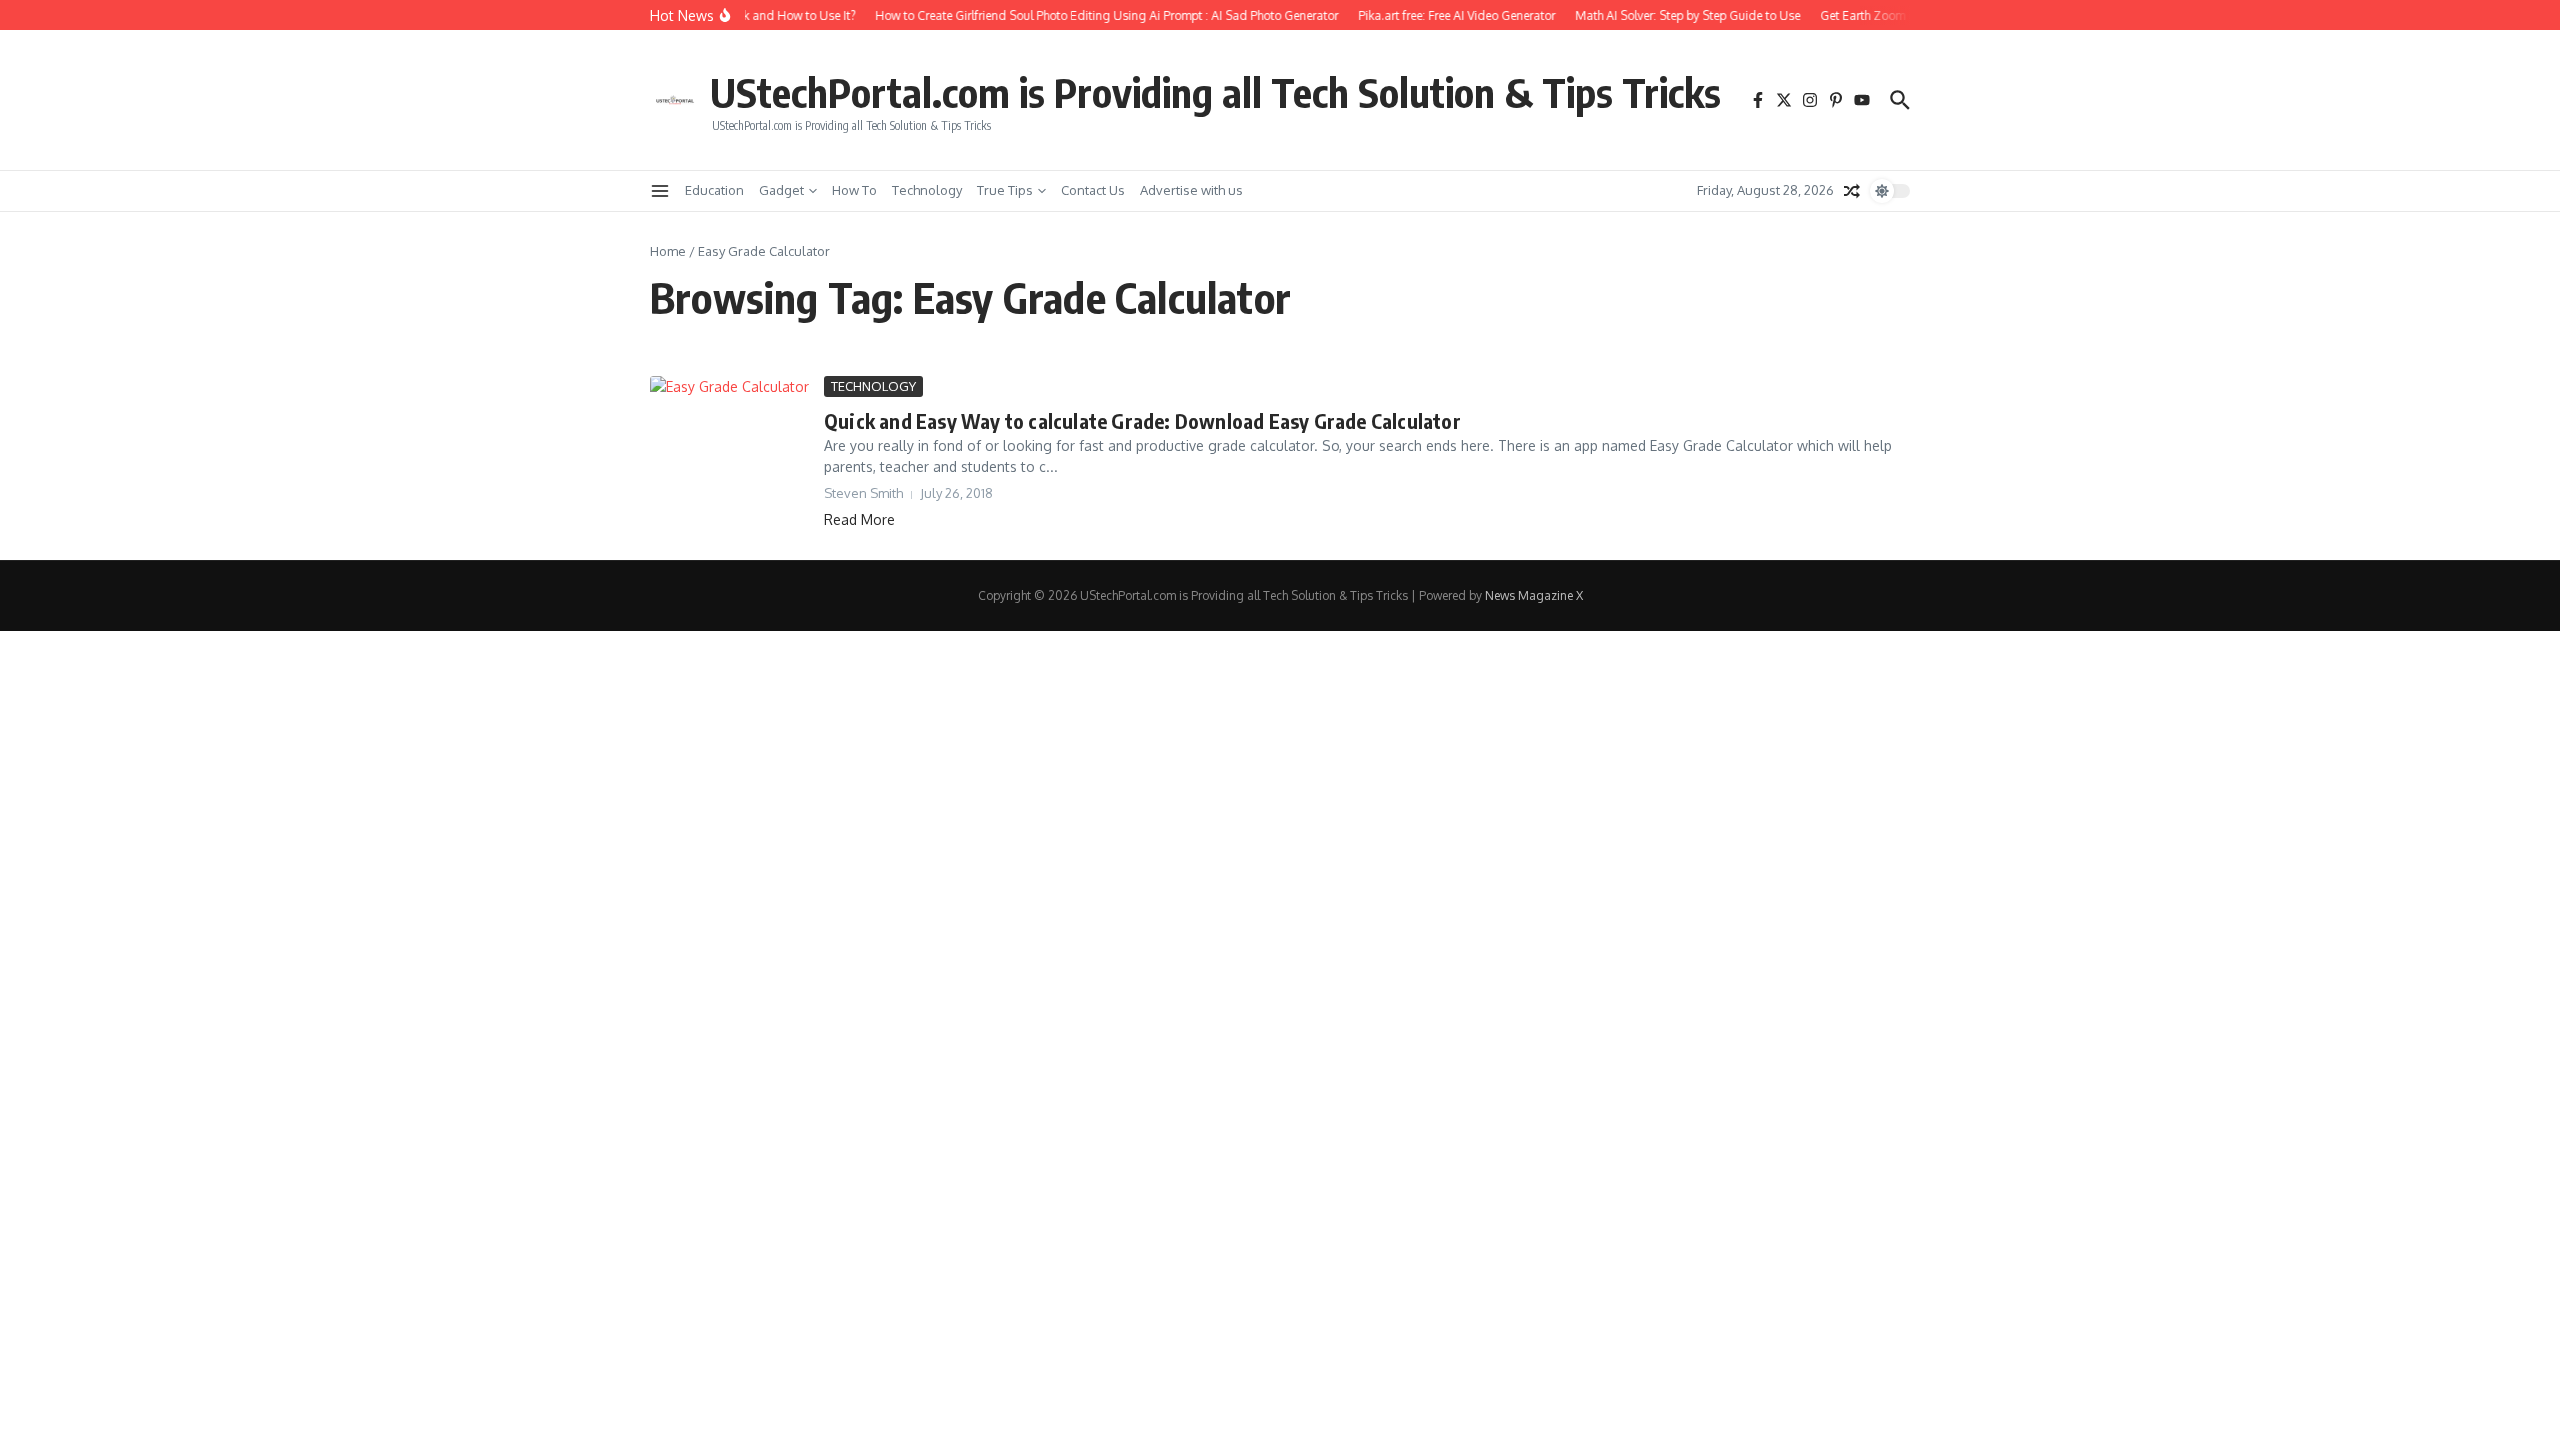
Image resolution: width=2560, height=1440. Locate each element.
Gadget (781, 190)
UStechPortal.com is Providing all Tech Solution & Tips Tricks (1215, 92)
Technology (927, 190)
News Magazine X (1534, 595)
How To (854, 190)
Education (714, 190)
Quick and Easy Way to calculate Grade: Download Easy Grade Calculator (1142, 420)
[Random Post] (1852, 191)
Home (668, 251)
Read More (859, 519)
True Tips (1005, 190)
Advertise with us (1191, 190)
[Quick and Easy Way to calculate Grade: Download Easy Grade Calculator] (729, 426)
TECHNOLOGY (873, 386)
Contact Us (1093, 190)
